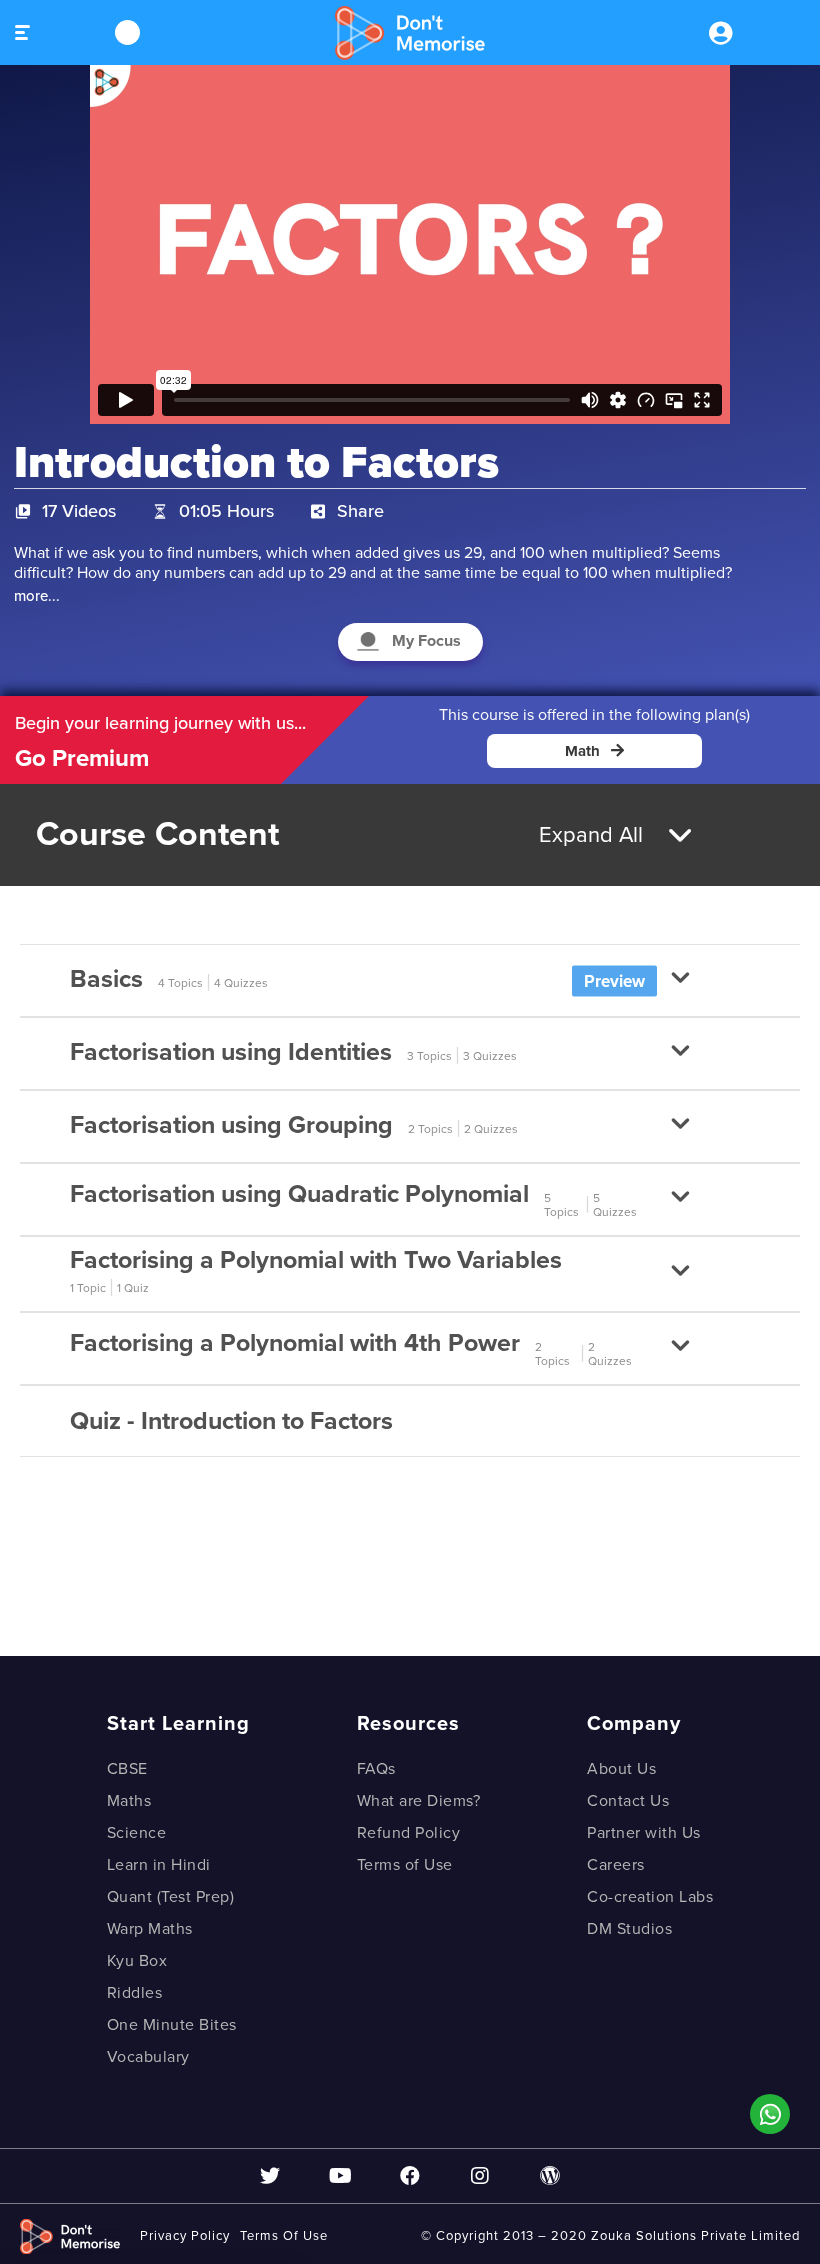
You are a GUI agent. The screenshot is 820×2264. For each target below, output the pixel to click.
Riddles (135, 1993)
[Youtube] (340, 2176)
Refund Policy (409, 1833)
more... (37, 596)
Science (137, 1833)
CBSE (127, 1769)
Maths (129, 1801)
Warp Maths (150, 1929)
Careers (616, 1865)
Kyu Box (137, 1961)
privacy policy (185, 2236)
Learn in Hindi (159, 1865)
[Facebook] (410, 2176)
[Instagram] (480, 2176)
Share (360, 511)
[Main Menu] (91, 32)
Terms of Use (405, 1865)
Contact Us (628, 1801)
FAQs (376, 1769)
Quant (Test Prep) (171, 1897)
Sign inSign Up (720, 33)
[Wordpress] (550, 2176)
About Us (621, 1769)
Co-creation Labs (650, 1897)
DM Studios (629, 1929)
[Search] (127, 32)
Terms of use (284, 2236)
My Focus (426, 641)
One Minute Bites (172, 2025)
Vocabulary (148, 2057)
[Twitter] (270, 2176)
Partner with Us (644, 1833)
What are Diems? (419, 1801)
